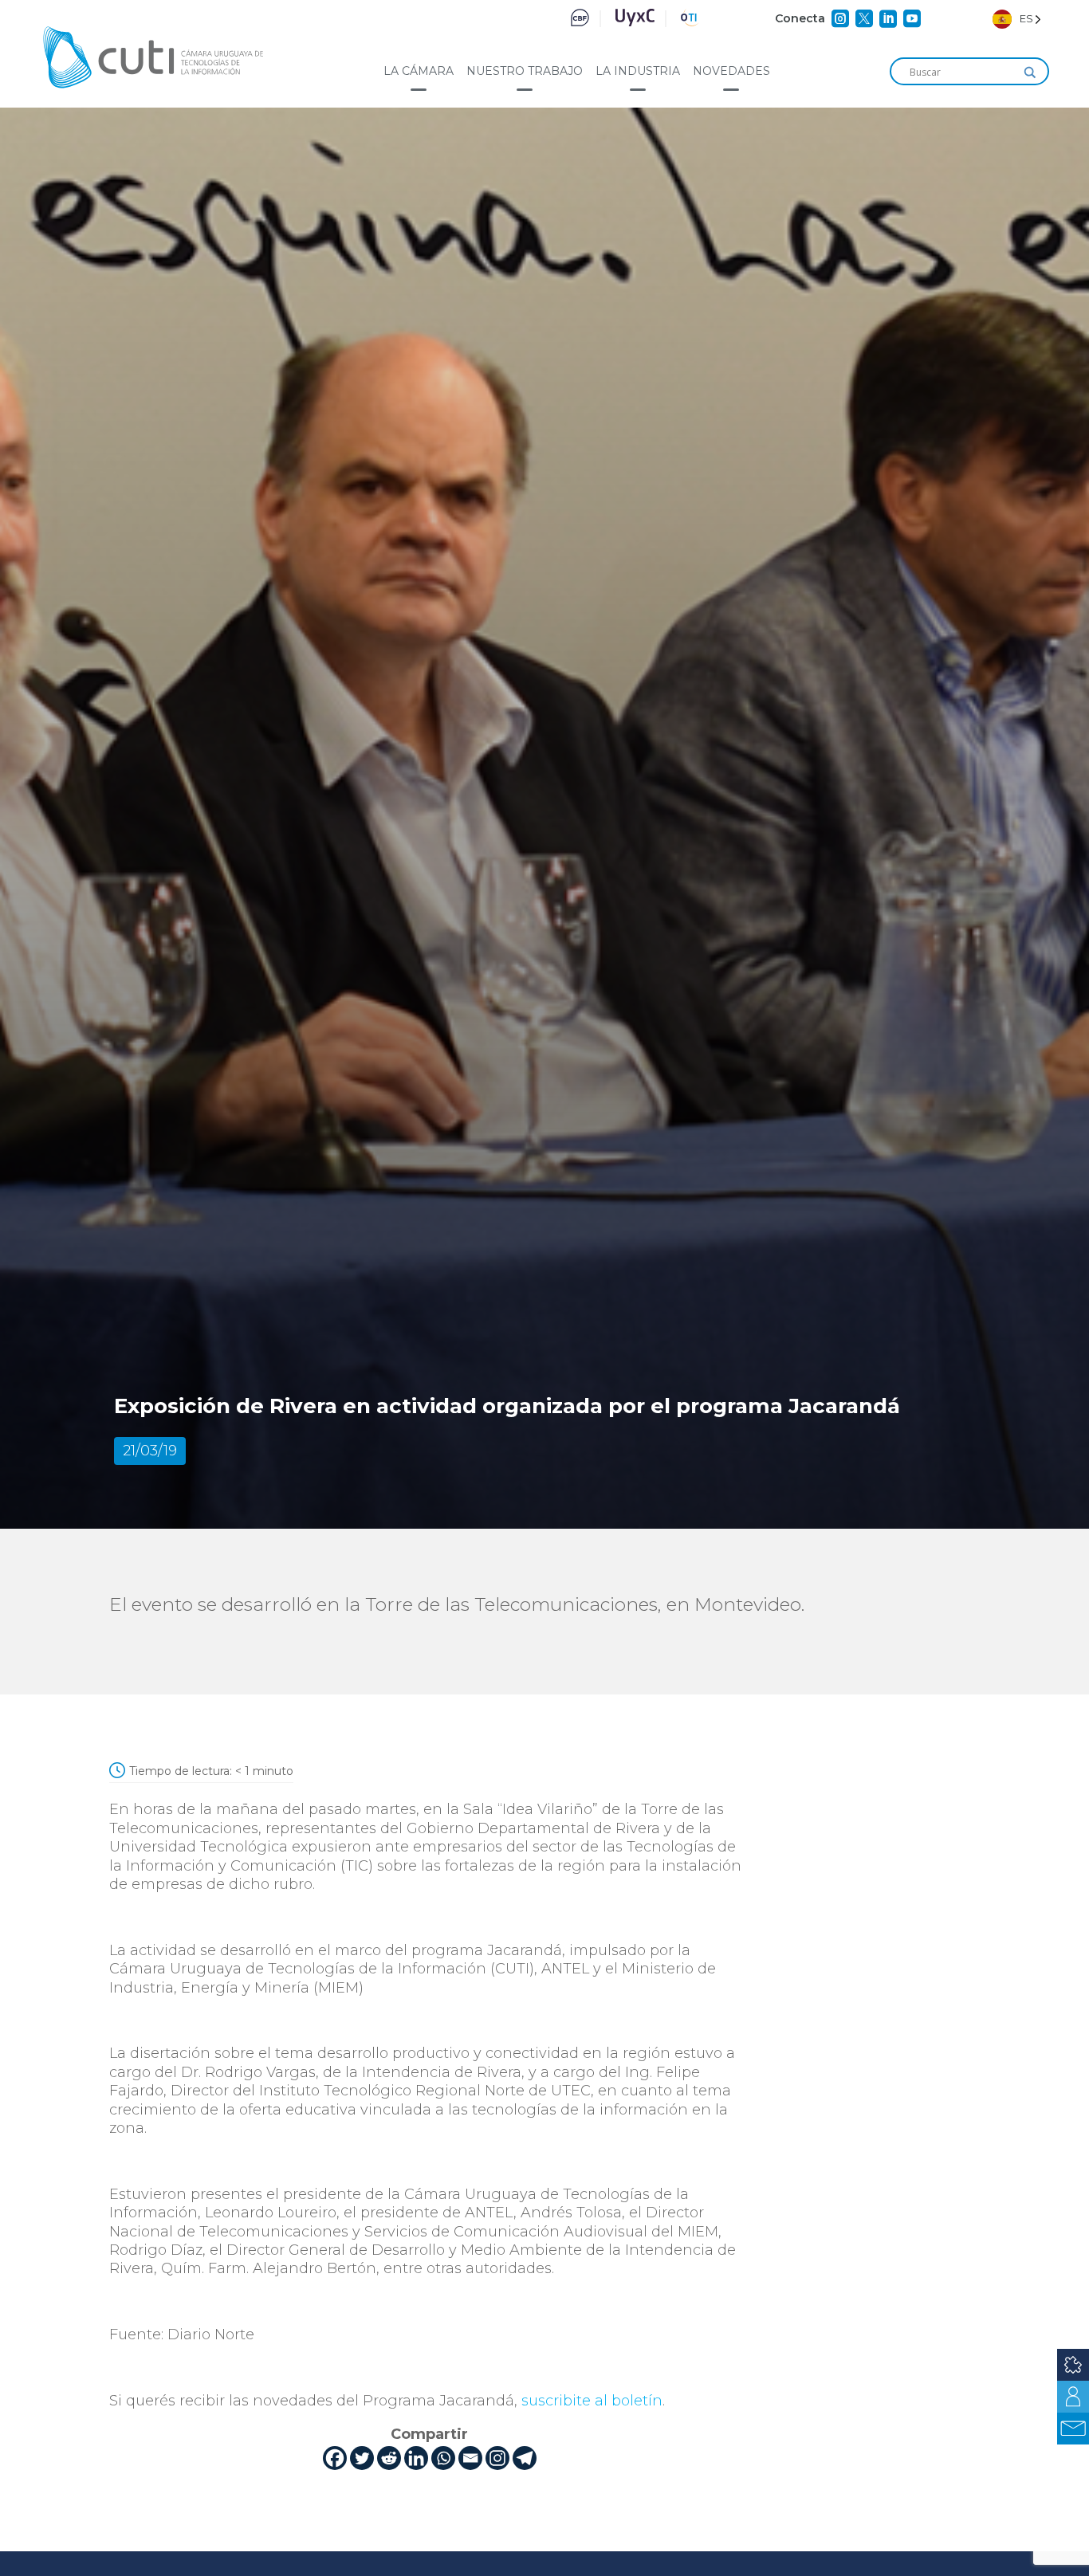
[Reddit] (389, 2458)
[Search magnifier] (1030, 73)
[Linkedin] (416, 2458)
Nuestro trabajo (525, 71)
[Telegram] (525, 2458)
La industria (638, 71)
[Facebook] (335, 2458)
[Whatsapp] (443, 2458)
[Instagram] (497, 2458)
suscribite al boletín (592, 2401)
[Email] (470, 2458)
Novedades (731, 71)
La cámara (419, 71)
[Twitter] (362, 2458)
